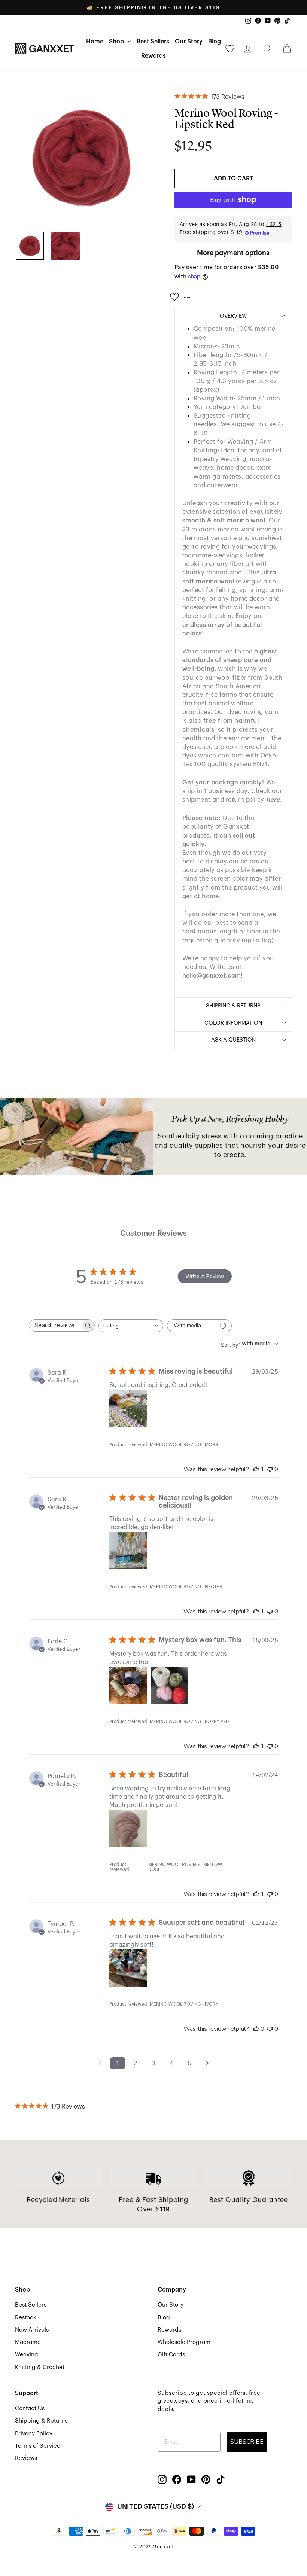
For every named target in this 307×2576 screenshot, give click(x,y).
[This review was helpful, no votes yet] (256, 2029)
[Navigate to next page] (207, 2063)
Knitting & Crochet (40, 2367)
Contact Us (30, 2408)
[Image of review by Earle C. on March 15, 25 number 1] (128, 1685)
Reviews (26, 2458)
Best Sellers (153, 42)
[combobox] (131, 1326)
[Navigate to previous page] (100, 2063)
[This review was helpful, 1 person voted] (256, 1469)
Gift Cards (171, 2354)
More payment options (233, 253)
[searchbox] (55, 1325)
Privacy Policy (34, 2433)
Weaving (27, 2354)
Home (95, 42)
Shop (117, 42)
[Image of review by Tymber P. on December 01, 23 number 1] (128, 1968)
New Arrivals (32, 2330)
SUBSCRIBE (247, 2442)
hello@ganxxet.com (212, 975)
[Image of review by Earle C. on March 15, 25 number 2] (169, 1685)
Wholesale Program (184, 2342)
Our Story (189, 42)
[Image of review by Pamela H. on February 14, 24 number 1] (128, 1828)
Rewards (153, 56)
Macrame (28, 2342)
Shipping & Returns (41, 2421)
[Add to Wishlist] (182, 294)
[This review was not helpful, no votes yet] (270, 1469)
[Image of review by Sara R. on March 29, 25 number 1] (128, 1408)
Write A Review (205, 1276)
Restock (26, 2317)
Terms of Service (38, 2446)
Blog (215, 42)
